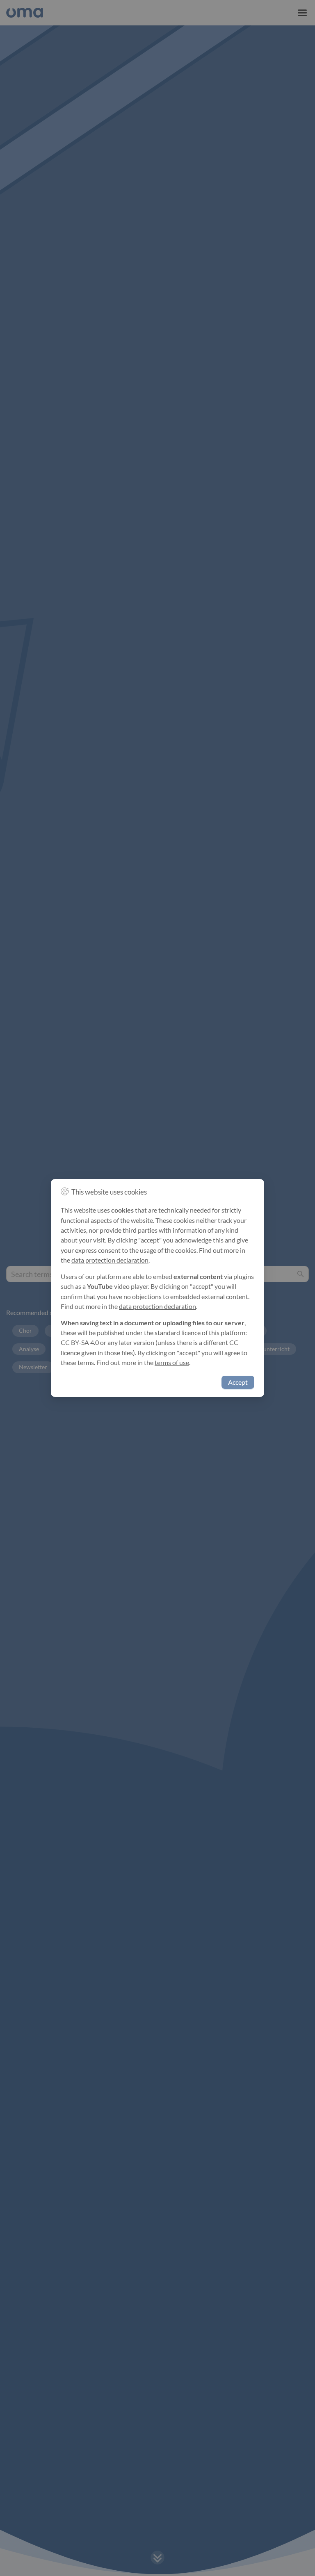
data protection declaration (110, 1260)
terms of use (172, 1363)
